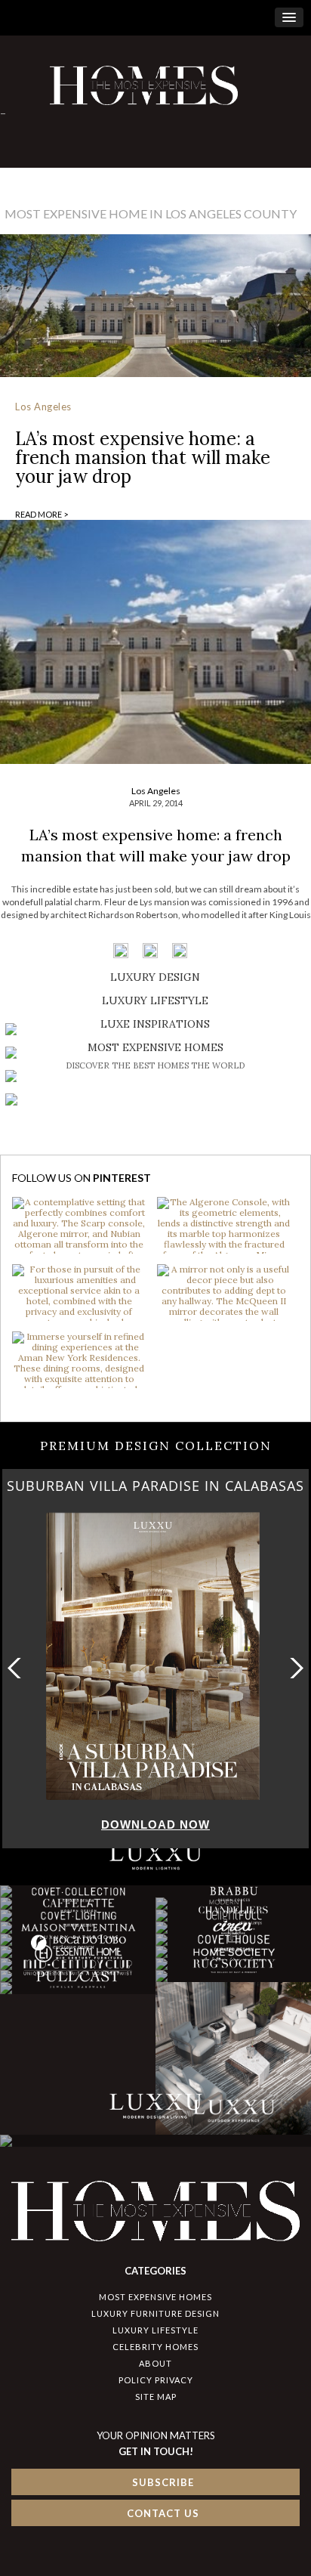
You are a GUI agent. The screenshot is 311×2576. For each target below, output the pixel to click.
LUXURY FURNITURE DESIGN (155, 2313)
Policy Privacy (156, 2380)
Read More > (42, 514)
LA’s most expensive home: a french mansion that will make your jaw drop (143, 458)
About (155, 2363)
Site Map (156, 2397)
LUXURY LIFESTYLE (155, 2330)
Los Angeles (43, 407)
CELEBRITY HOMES (155, 2347)
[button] (293, 1668)
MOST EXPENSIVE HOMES (155, 2297)
